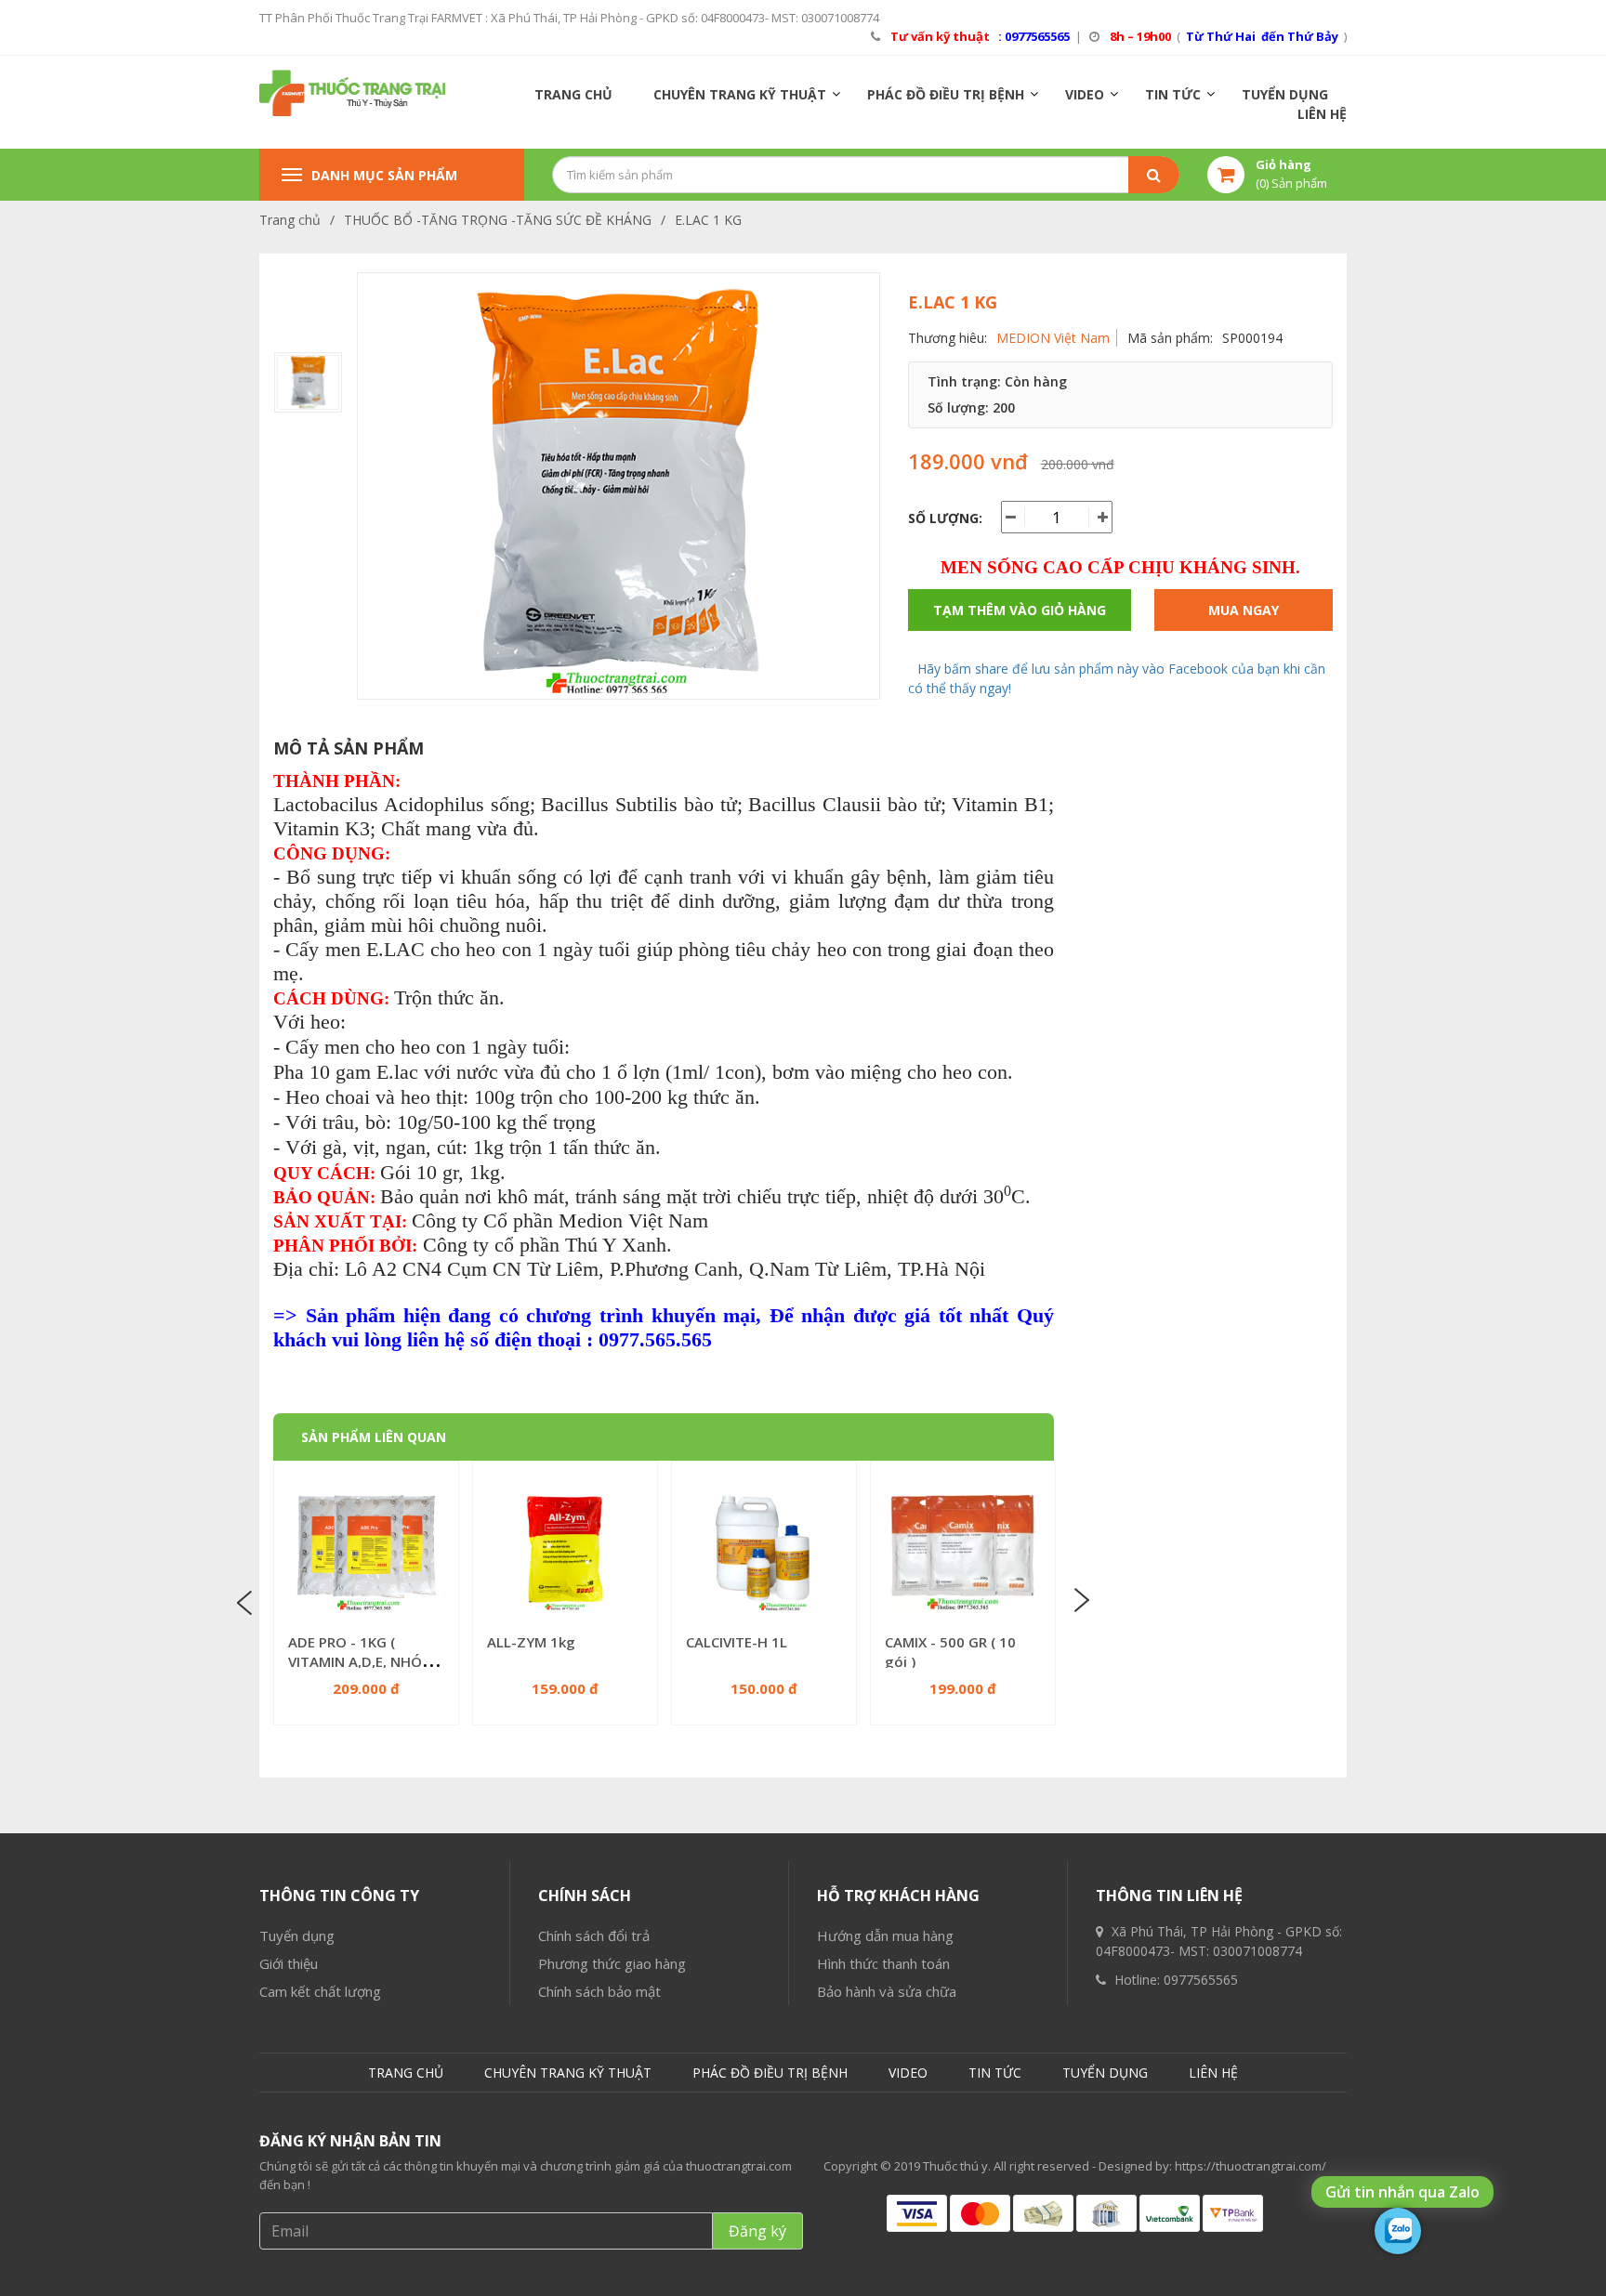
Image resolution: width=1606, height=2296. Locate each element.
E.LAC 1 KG (708, 220)
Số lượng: (945, 518)
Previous (247, 1601)
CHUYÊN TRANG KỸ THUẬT (740, 94)
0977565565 (1201, 1980)
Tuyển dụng (297, 1935)
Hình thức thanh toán (883, 1963)
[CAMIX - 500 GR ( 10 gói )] (963, 1554)
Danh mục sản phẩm (384, 175)
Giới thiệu (289, 1963)
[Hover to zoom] (619, 493)
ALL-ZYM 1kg (531, 1642)
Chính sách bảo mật (599, 1991)
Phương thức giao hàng (612, 1963)
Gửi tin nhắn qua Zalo (1402, 2192)
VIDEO (1085, 94)
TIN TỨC (1173, 94)
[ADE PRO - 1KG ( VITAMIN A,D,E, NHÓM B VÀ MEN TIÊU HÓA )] (366, 1554)
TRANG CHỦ (573, 94)
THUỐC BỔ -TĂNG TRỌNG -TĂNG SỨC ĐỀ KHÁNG (498, 220)
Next (1080, 1601)
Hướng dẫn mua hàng (885, 1935)
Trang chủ (290, 220)
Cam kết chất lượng (320, 1991)
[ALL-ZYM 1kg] (565, 1554)
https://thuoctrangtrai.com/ (1251, 2166)
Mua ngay (1244, 610)
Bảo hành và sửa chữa (887, 1991)
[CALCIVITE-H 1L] (764, 1554)
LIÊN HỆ (1322, 114)
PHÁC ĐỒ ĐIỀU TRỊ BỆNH (946, 94)
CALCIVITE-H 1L (737, 1642)
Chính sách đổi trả (594, 1935)
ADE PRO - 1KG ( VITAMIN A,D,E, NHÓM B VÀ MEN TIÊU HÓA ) (361, 1661)
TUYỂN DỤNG (1285, 94)
